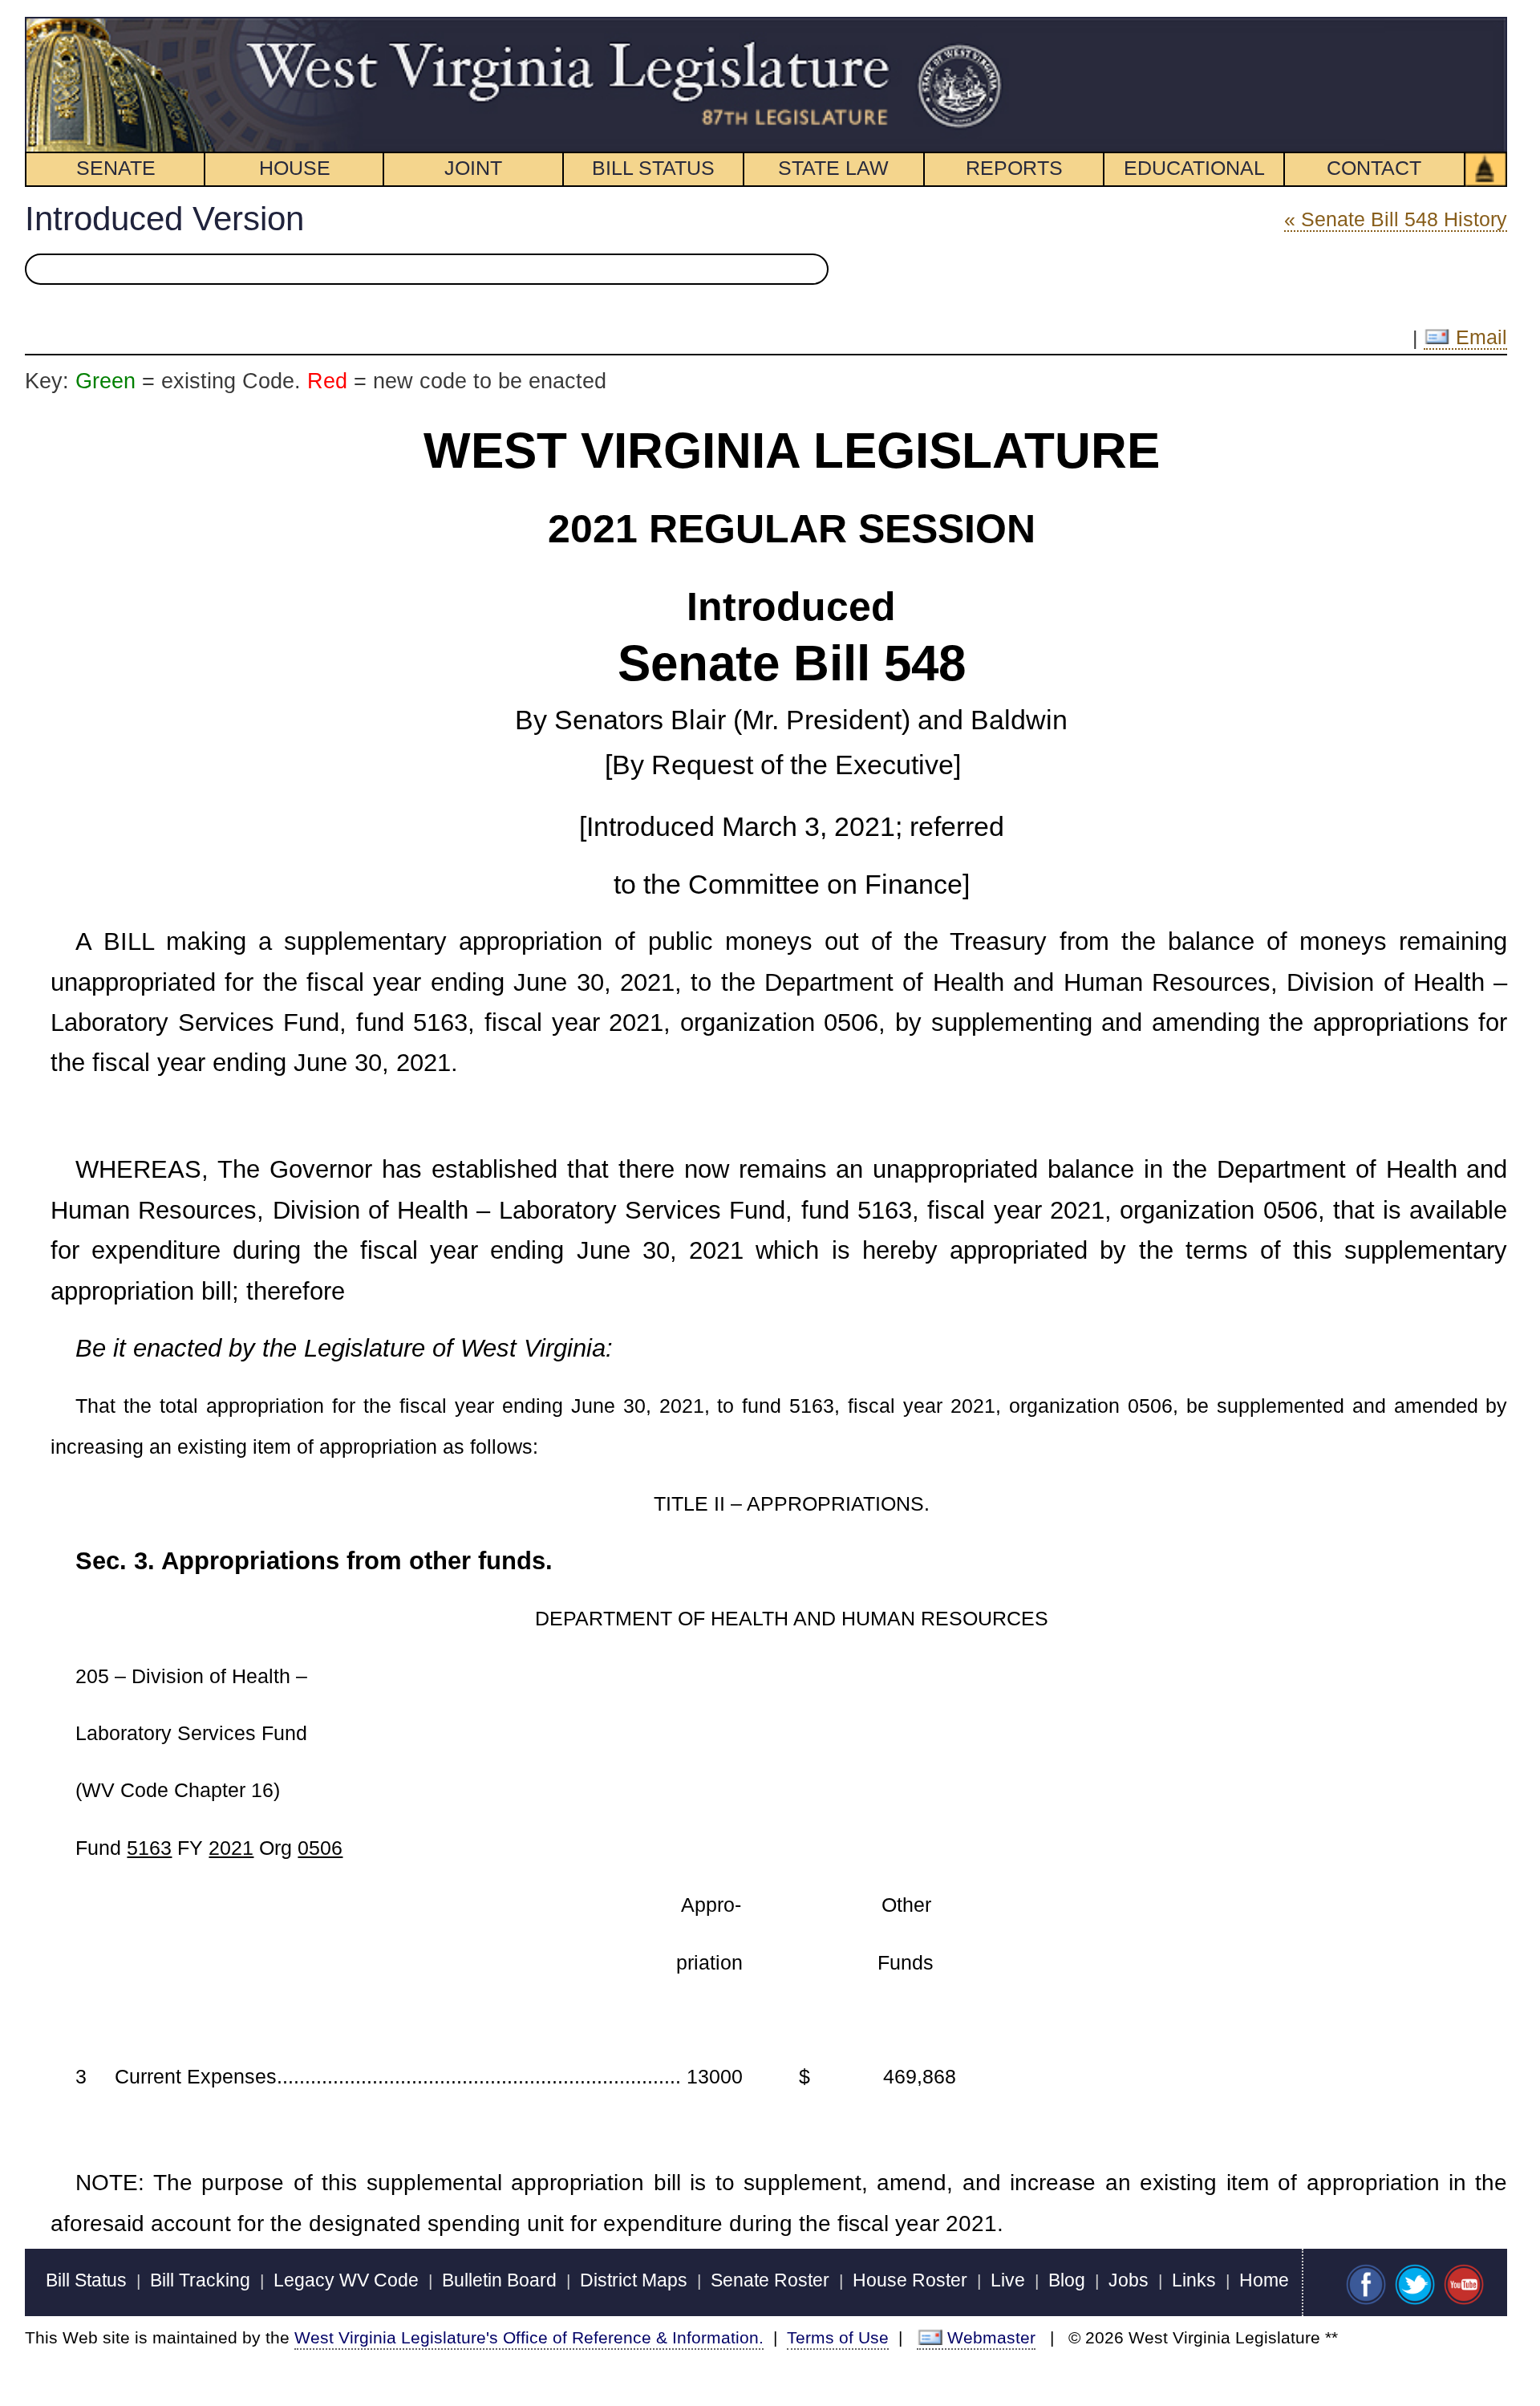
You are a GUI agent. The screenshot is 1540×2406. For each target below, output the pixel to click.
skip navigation (974, 26)
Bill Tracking (200, 2280)
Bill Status (86, 2280)
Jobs (1129, 2280)
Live (1008, 2280)
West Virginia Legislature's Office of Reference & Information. (529, 2337)
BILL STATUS (653, 168)
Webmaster (991, 2337)
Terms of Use (838, 2337)
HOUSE (295, 168)
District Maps (634, 2280)
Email (1479, 337)
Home (1264, 2280)
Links (1194, 2280)
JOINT (473, 168)
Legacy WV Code (346, 2280)
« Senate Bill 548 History (1396, 219)
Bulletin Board (499, 2280)
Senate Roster (770, 2280)
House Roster (910, 2280)
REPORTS (1014, 168)
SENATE (116, 168)
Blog (1067, 2280)
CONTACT (1374, 168)
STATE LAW (833, 168)
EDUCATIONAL (1194, 168)
